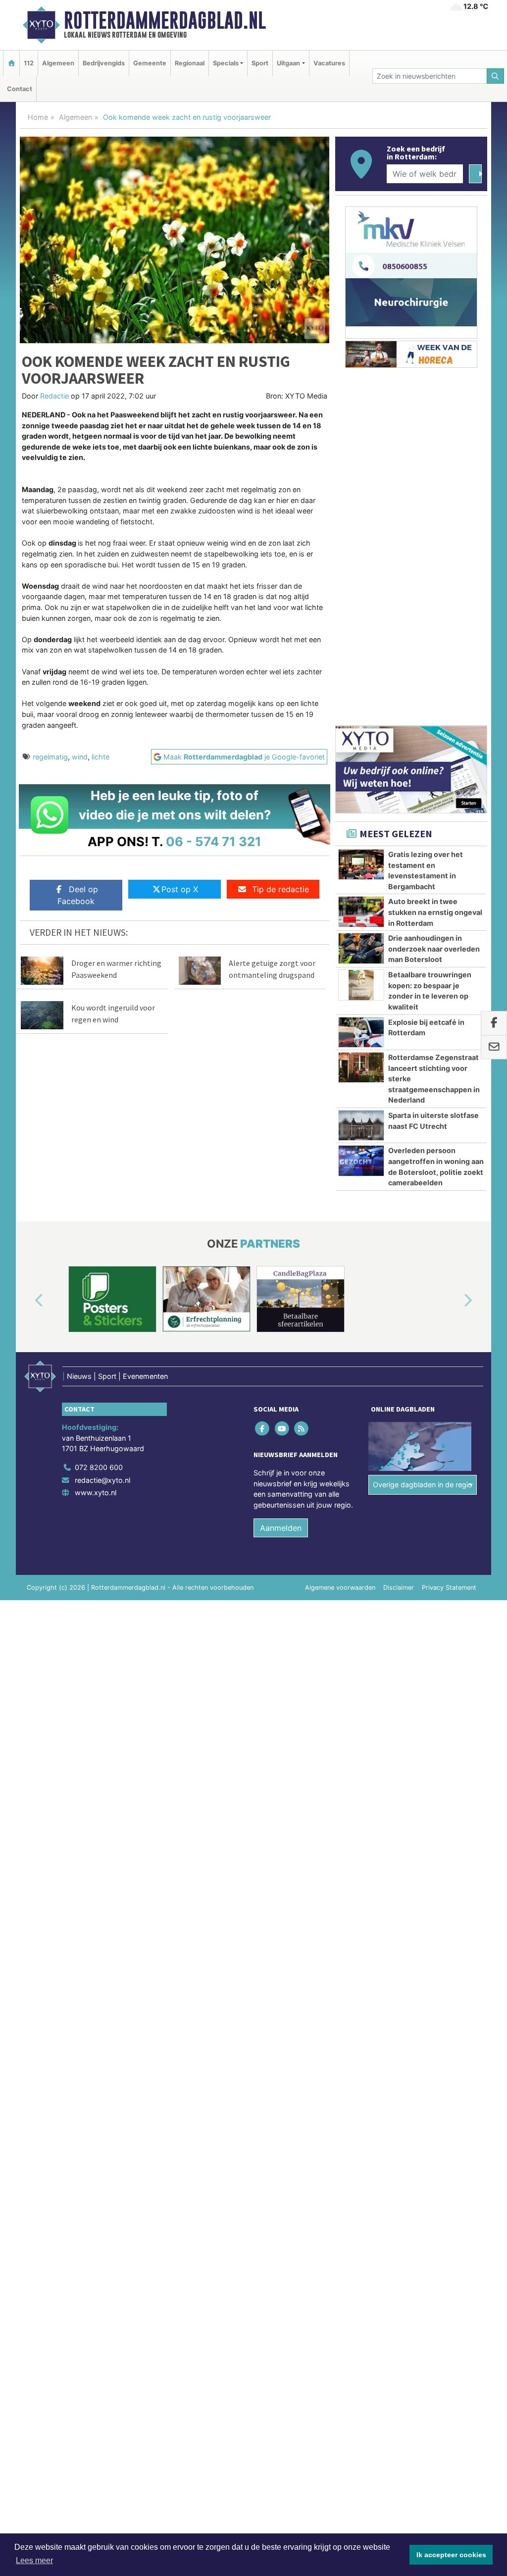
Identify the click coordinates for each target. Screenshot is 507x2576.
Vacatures (329, 63)
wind (80, 757)
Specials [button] (226, 63)
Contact (20, 89)
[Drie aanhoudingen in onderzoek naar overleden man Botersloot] (361, 948)
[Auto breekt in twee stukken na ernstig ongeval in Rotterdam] (361, 911)
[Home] (11, 63)
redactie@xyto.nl (102, 1480)
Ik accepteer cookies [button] (451, 2555)
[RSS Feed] (302, 1428)
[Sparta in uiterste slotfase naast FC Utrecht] (361, 1125)
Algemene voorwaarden (340, 1588)
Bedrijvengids (104, 63)
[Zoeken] (496, 76)
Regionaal (190, 63)
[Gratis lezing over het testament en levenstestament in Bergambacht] (361, 864)
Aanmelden (281, 1528)
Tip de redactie (280, 889)
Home (38, 117)
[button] (28, 1301)
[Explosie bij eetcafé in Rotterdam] (361, 1032)
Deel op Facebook (78, 895)
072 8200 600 (99, 1467)
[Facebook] (263, 1428)
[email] (494, 1048)
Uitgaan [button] (288, 63)
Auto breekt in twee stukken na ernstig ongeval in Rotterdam (435, 912)
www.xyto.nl (96, 1492)
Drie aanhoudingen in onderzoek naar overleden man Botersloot (434, 949)
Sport (260, 63)
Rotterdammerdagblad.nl (165, 20)
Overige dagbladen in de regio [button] (423, 1485)
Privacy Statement (449, 1588)
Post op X (180, 889)
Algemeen (58, 63)
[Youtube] (282, 1428)
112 (29, 63)
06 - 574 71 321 (214, 841)
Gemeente (150, 63)
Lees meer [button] (34, 2560)
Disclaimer (399, 1588)
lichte (101, 757)
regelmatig (50, 757)
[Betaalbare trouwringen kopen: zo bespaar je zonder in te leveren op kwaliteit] (361, 985)
